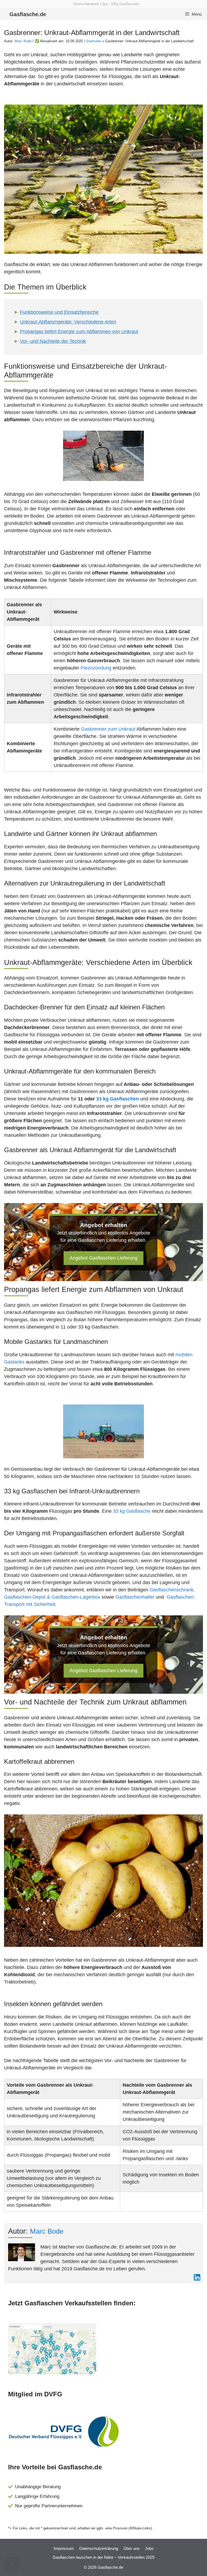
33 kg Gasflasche (132, 1511)
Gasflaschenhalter (135, 1597)
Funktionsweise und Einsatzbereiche (59, 312)
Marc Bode (23, 41)
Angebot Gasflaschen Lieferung (103, 1258)
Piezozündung (96, 668)
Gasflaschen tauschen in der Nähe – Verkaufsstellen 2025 (103, 2557)
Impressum (64, 2548)
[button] (12, 2564)
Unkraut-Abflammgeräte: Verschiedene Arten (68, 322)
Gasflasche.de (28, 14)
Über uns (132, 2548)
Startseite (94, 41)
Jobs (149, 2548)
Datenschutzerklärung (99, 2548)
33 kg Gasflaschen (118, 1099)
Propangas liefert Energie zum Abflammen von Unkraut (79, 332)
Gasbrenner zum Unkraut (108, 729)
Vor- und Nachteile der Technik (53, 341)
